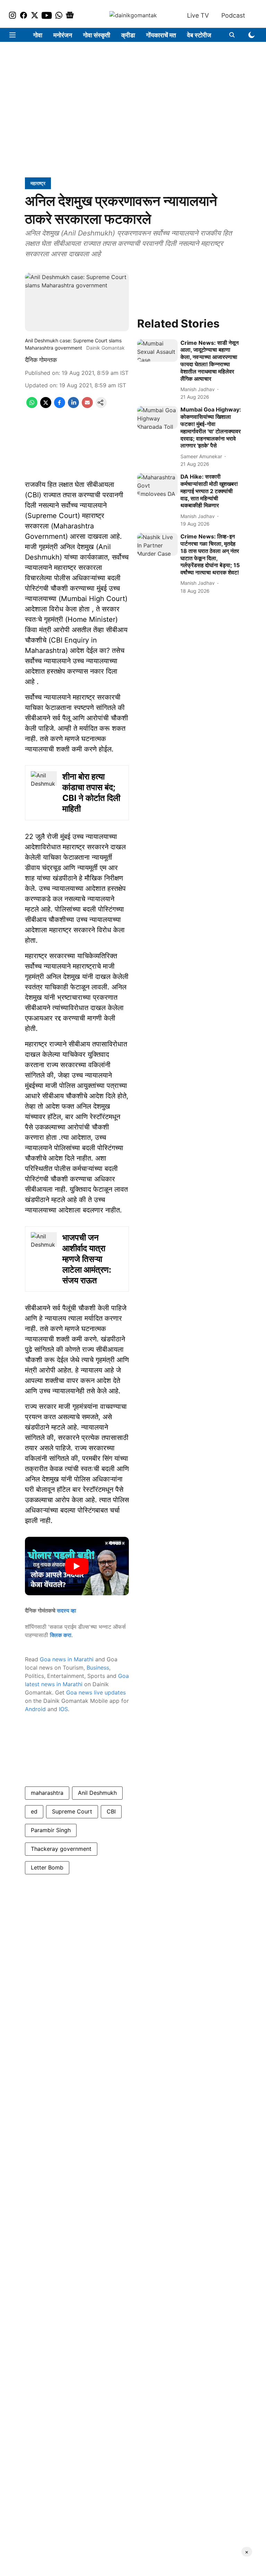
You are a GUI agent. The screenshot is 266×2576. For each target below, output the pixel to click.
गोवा (38, 35)
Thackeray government (61, 1849)
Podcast (233, 15)
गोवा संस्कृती (97, 35)
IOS (63, 1709)
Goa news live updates (96, 1692)
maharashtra (47, 1793)
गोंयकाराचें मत (161, 35)
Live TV (198, 15)
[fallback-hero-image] (157, 351)
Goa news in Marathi (67, 1659)
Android (35, 1709)
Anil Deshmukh (97, 1793)
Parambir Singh (51, 1830)
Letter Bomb (47, 1867)
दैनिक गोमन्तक (41, 360)
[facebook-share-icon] (60, 406)
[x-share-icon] (46, 406)
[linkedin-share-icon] (73, 406)
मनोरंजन (63, 35)
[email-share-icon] (87, 406)
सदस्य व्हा (66, 1610)
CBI (111, 1811)
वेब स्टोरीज (199, 35)
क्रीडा (128, 35)
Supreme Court (72, 1811)
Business (98, 1668)
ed (34, 1811)
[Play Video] (77, 1566)
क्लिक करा (61, 1635)
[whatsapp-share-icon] (32, 406)
